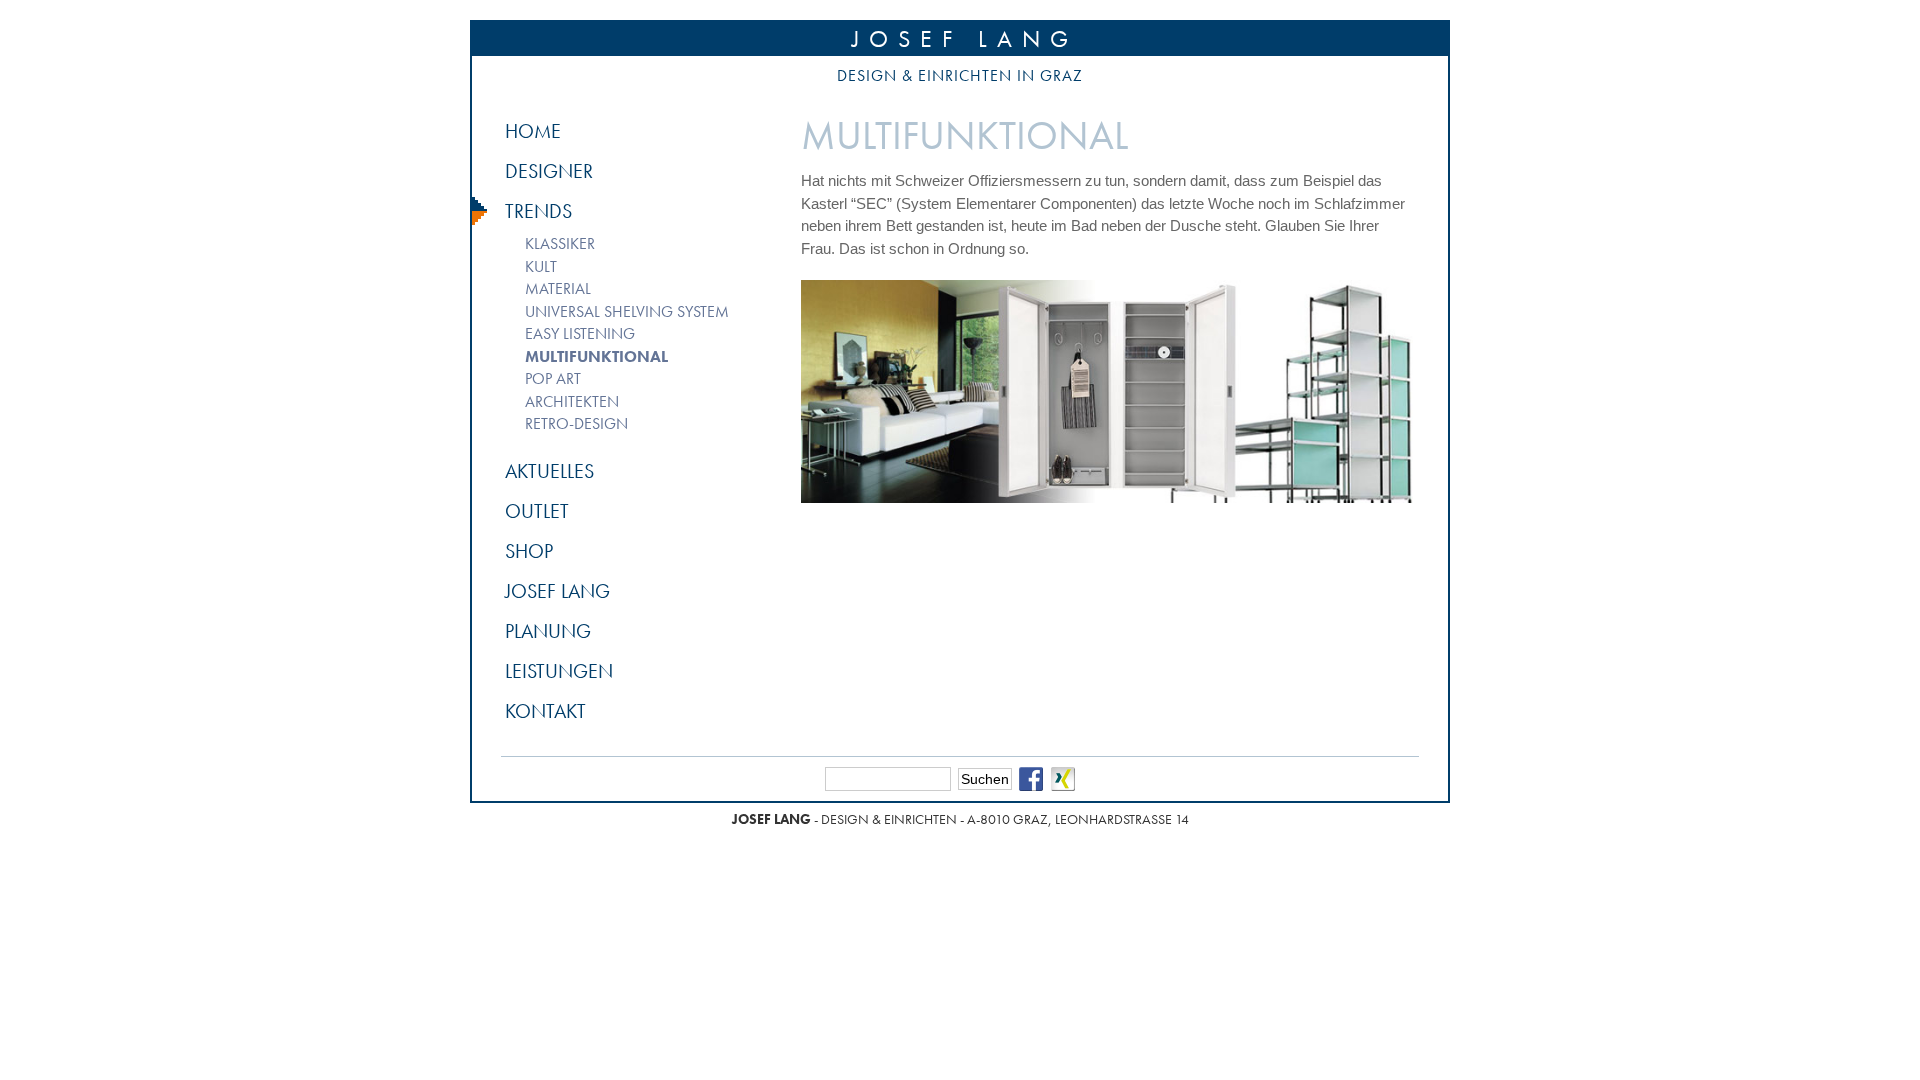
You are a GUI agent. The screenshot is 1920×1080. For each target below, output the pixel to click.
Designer (549, 171)
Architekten (572, 401)
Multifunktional (596, 356)
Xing (1063, 779)
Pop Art (553, 378)
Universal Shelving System (627, 311)
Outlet (537, 511)
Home (533, 131)
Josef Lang (965, 38)
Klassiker (560, 243)
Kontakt (545, 711)
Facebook (1031, 779)
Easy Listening (580, 333)
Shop (529, 551)
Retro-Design (576, 423)
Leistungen (559, 671)
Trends (538, 211)
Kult (541, 266)
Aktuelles (549, 471)
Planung (548, 631)
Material (558, 288)
